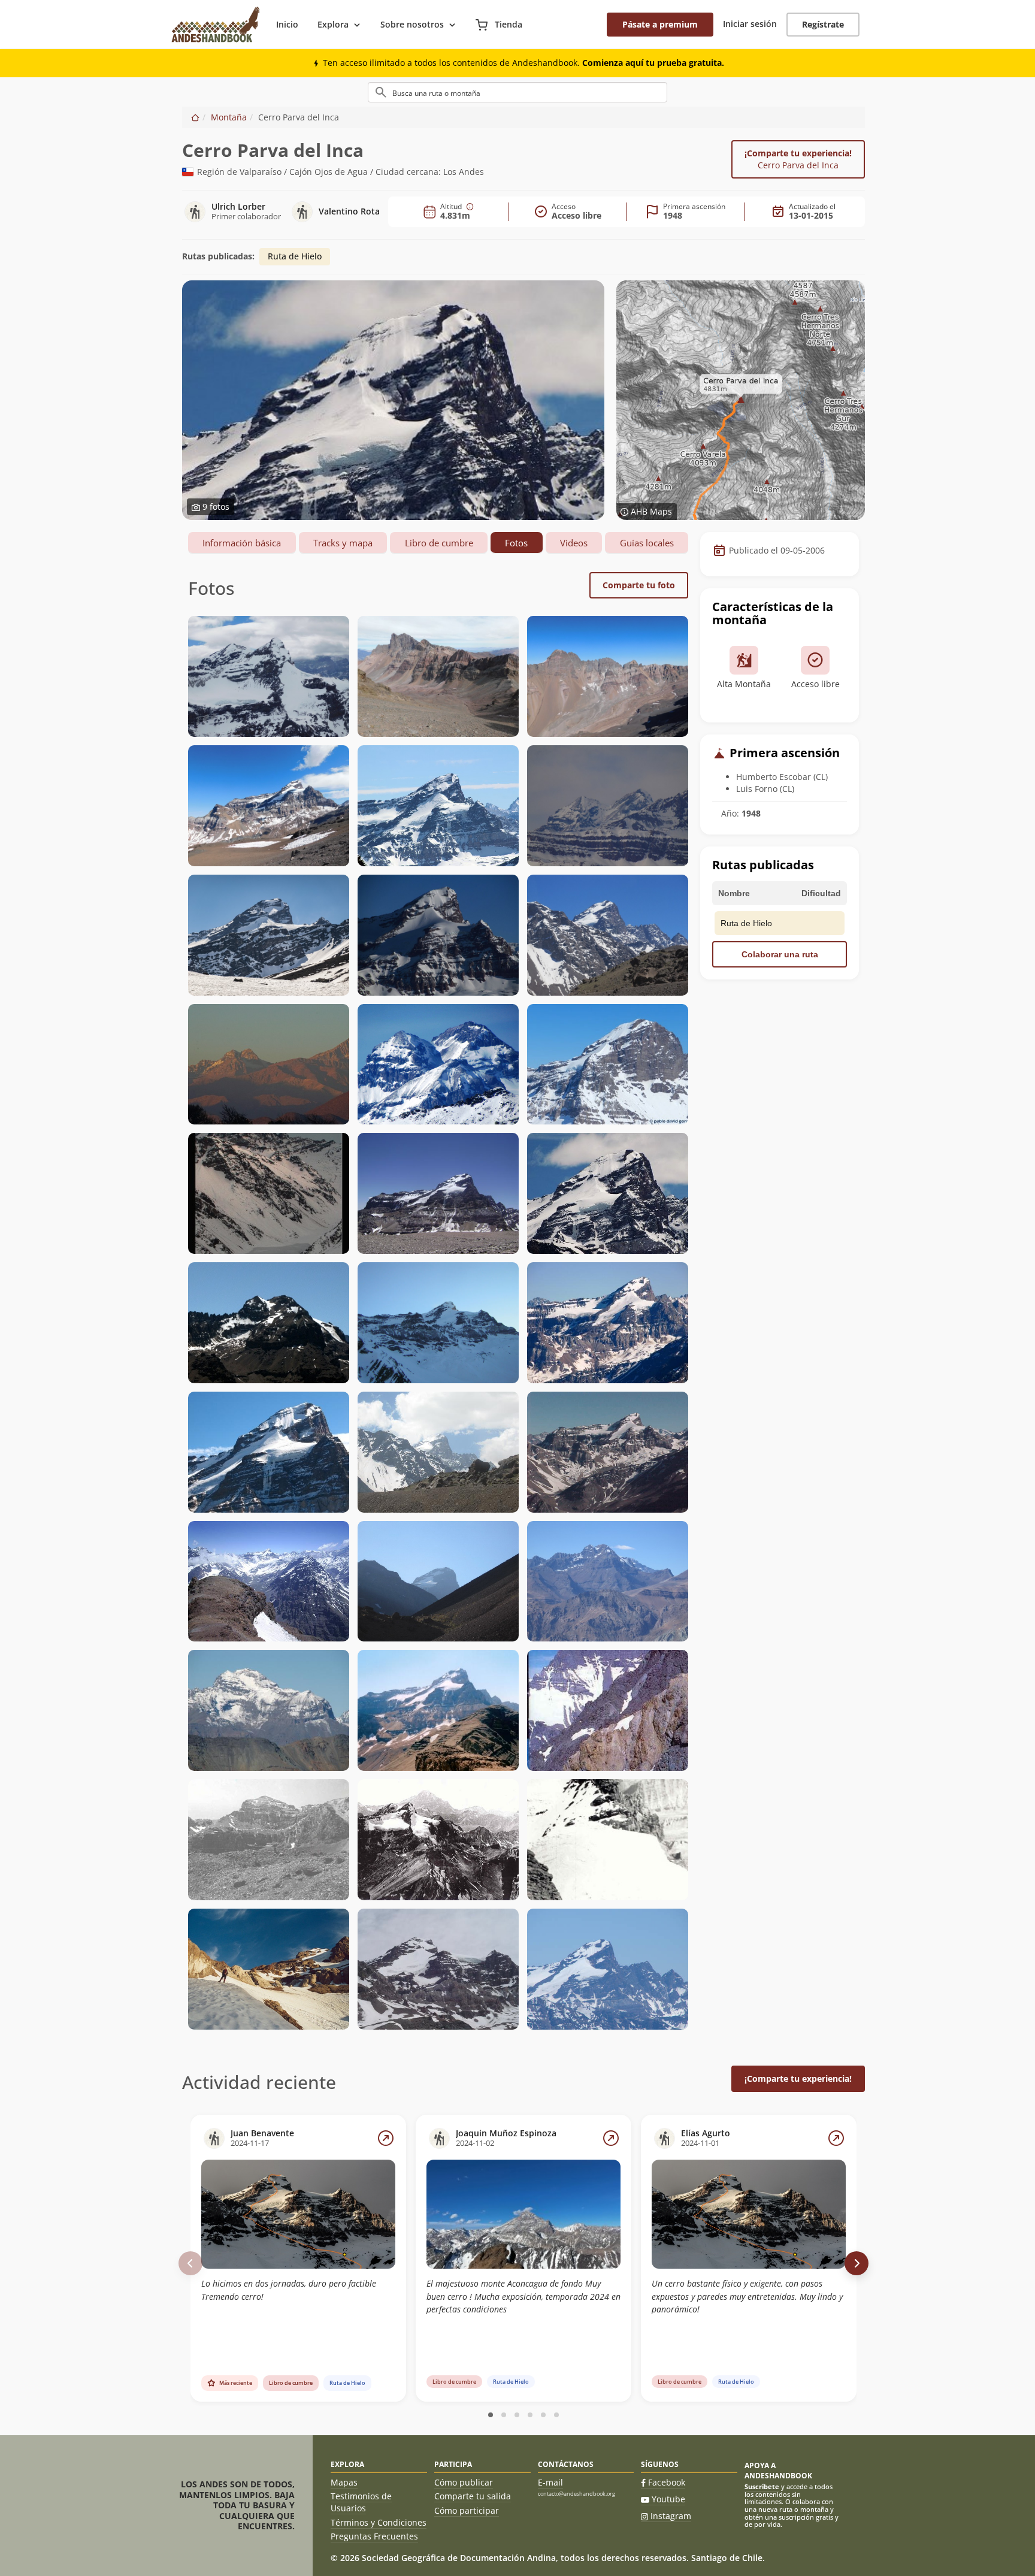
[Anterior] (190, 2263)
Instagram (671, 2516)
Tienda (507, 24)
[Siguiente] (857, 2263)
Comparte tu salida (473, 2496)
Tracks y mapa (343, 543)
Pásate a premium (660, 24)
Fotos (516, 543)
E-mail (550, 2482)
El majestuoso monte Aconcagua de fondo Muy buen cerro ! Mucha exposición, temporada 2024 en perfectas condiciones (523, 2296)
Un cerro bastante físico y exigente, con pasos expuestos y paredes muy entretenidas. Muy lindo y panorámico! (747, 2296)
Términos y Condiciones (379, 2522)
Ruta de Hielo (295, 256)
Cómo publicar (464, 2482)
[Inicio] (195, 117)
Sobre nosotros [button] (412, 24)
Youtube (668, 2499)
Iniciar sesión (750, 24)
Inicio (287, 24)
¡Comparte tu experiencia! (798, 159)
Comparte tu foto (639, 585)
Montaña (229, 117)
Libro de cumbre (439, 543)
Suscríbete (762, 2486)
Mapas (344, 2482)
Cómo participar (467, 2510)
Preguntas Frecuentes (374, 2536)
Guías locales (647, 543)
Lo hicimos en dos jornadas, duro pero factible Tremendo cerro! (289, 2290)
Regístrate (823, 24)
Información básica (242, 543)
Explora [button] (333, 24)
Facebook (667, 2482)
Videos (574, 543)
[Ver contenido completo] (386, 2138)
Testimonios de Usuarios (361, 2502)
